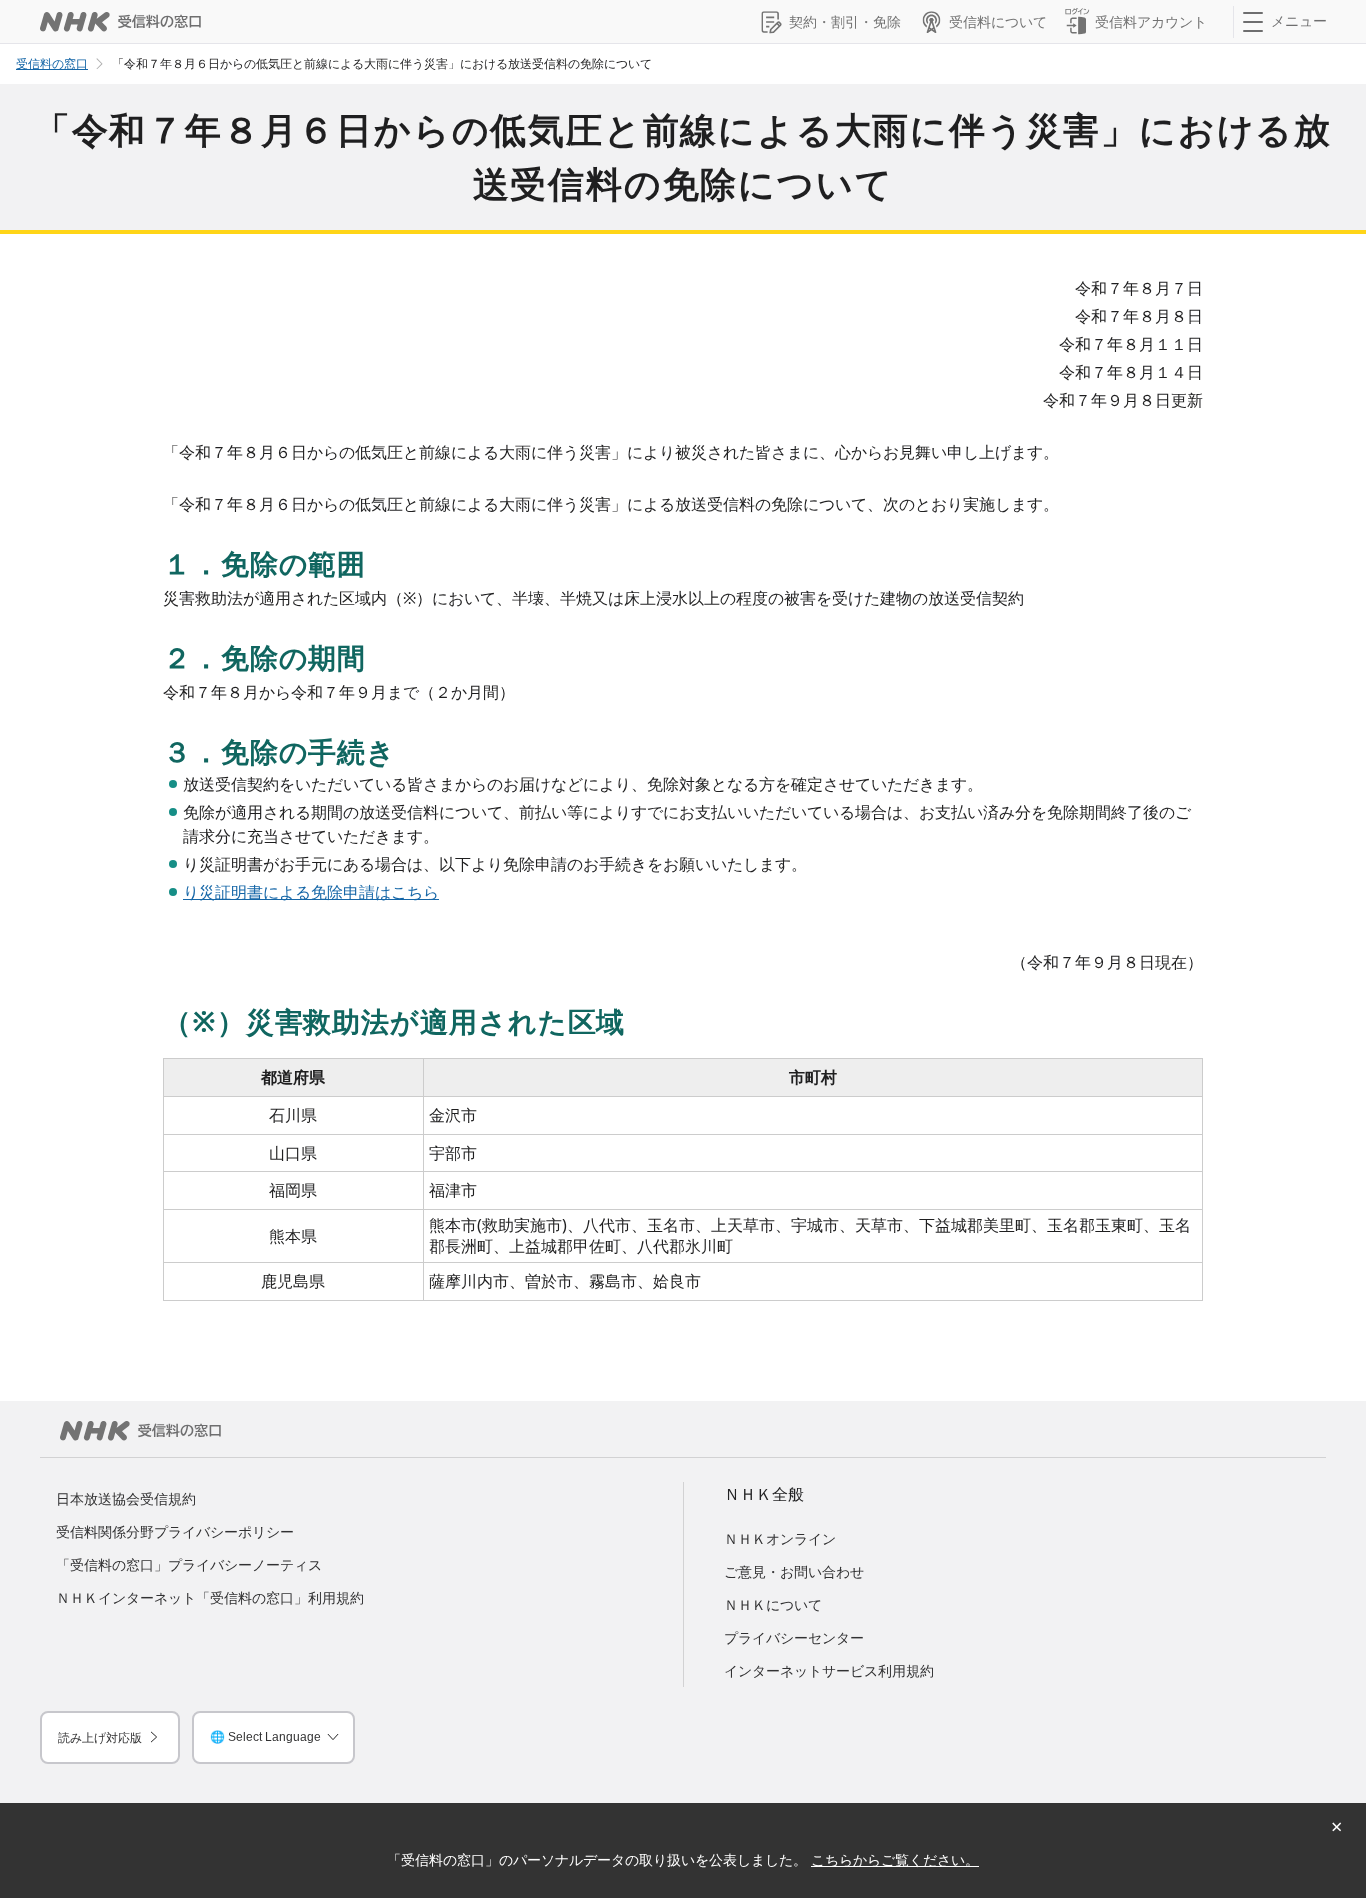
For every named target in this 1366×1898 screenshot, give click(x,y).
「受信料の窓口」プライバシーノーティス (189, 1564)
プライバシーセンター (794, 1637)
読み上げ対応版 (100, 1737)
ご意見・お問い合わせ (794, 1571)
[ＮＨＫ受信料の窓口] (120, 22)
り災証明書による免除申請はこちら (311, 892)
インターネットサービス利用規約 (829, 1670)
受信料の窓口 (52, 64)
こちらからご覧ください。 (895, 1859)
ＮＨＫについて (773, 1604)
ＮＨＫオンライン (780, 1538)
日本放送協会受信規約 (126, 1498)
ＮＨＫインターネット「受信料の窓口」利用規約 (210, 1597)
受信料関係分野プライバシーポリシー (175, 1531)
